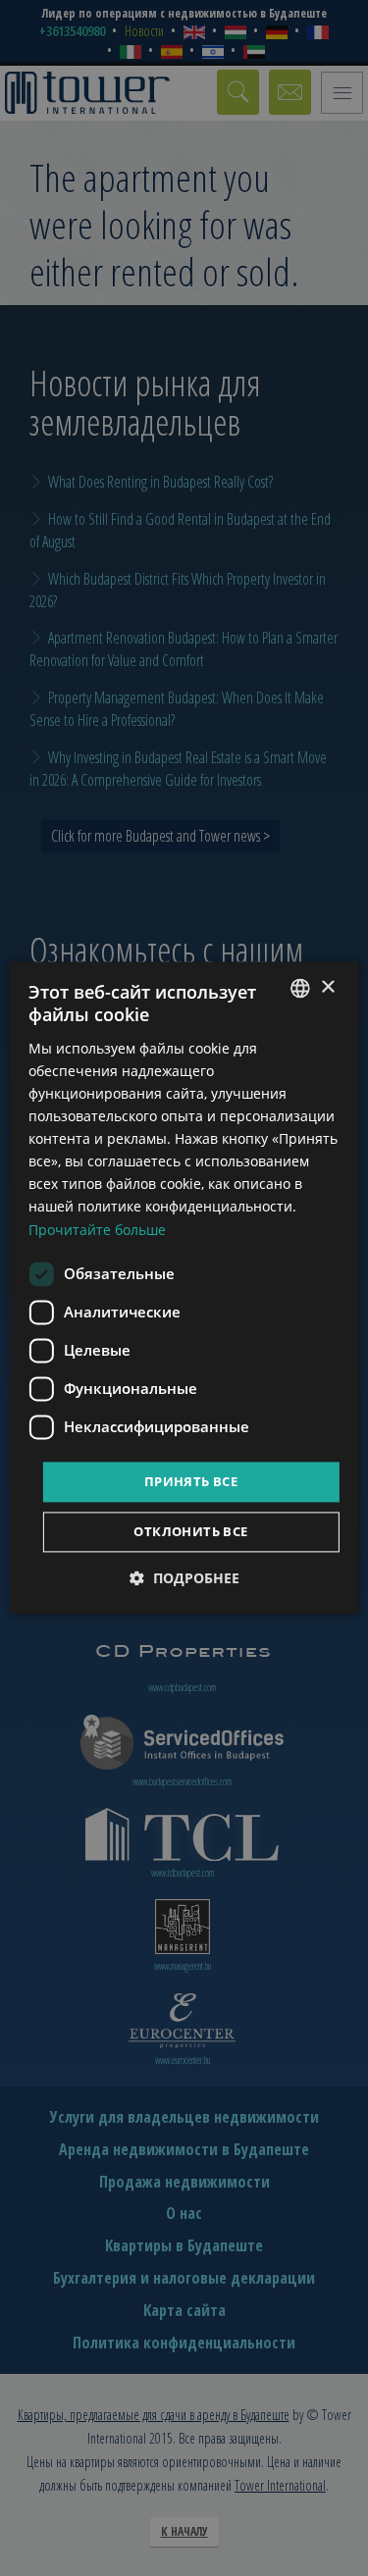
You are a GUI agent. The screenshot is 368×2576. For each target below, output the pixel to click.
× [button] (327, 987)
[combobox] (300, 988)
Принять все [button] (191, 1481)
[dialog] (184, 1288)
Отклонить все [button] (190, 1532)
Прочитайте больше (97, 1230)
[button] (184, 1579)
